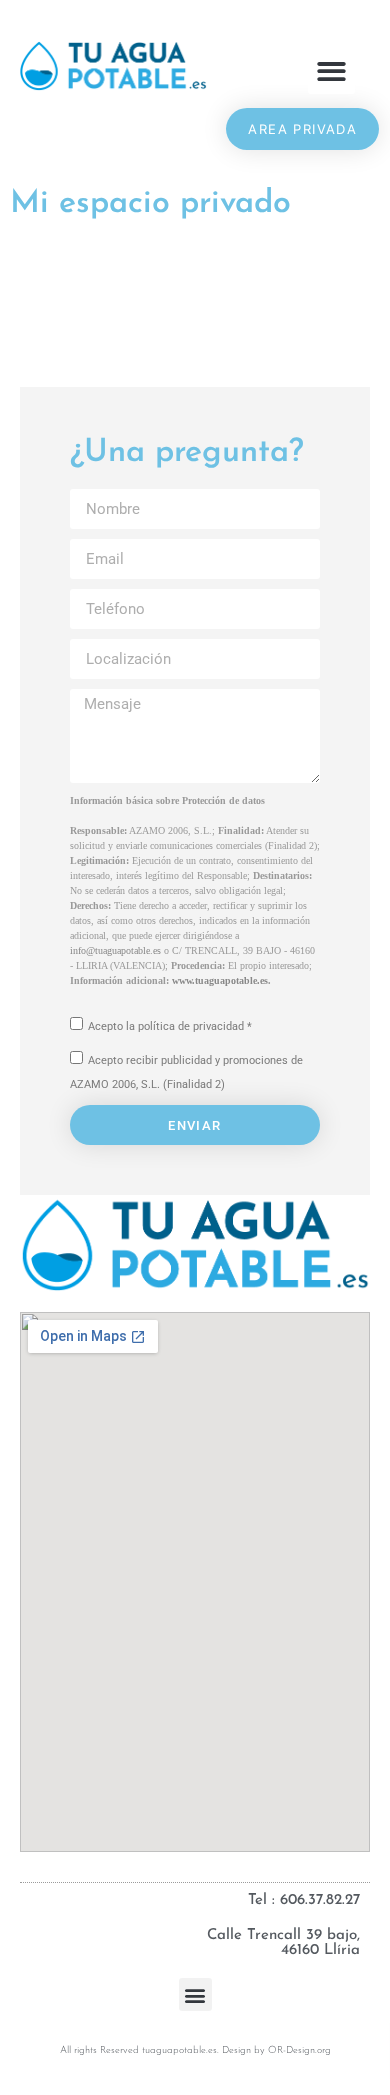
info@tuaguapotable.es (115, 950)
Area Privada (302, 129)
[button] (331, 71)
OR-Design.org (299, 2050)
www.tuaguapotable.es (220, 980)
